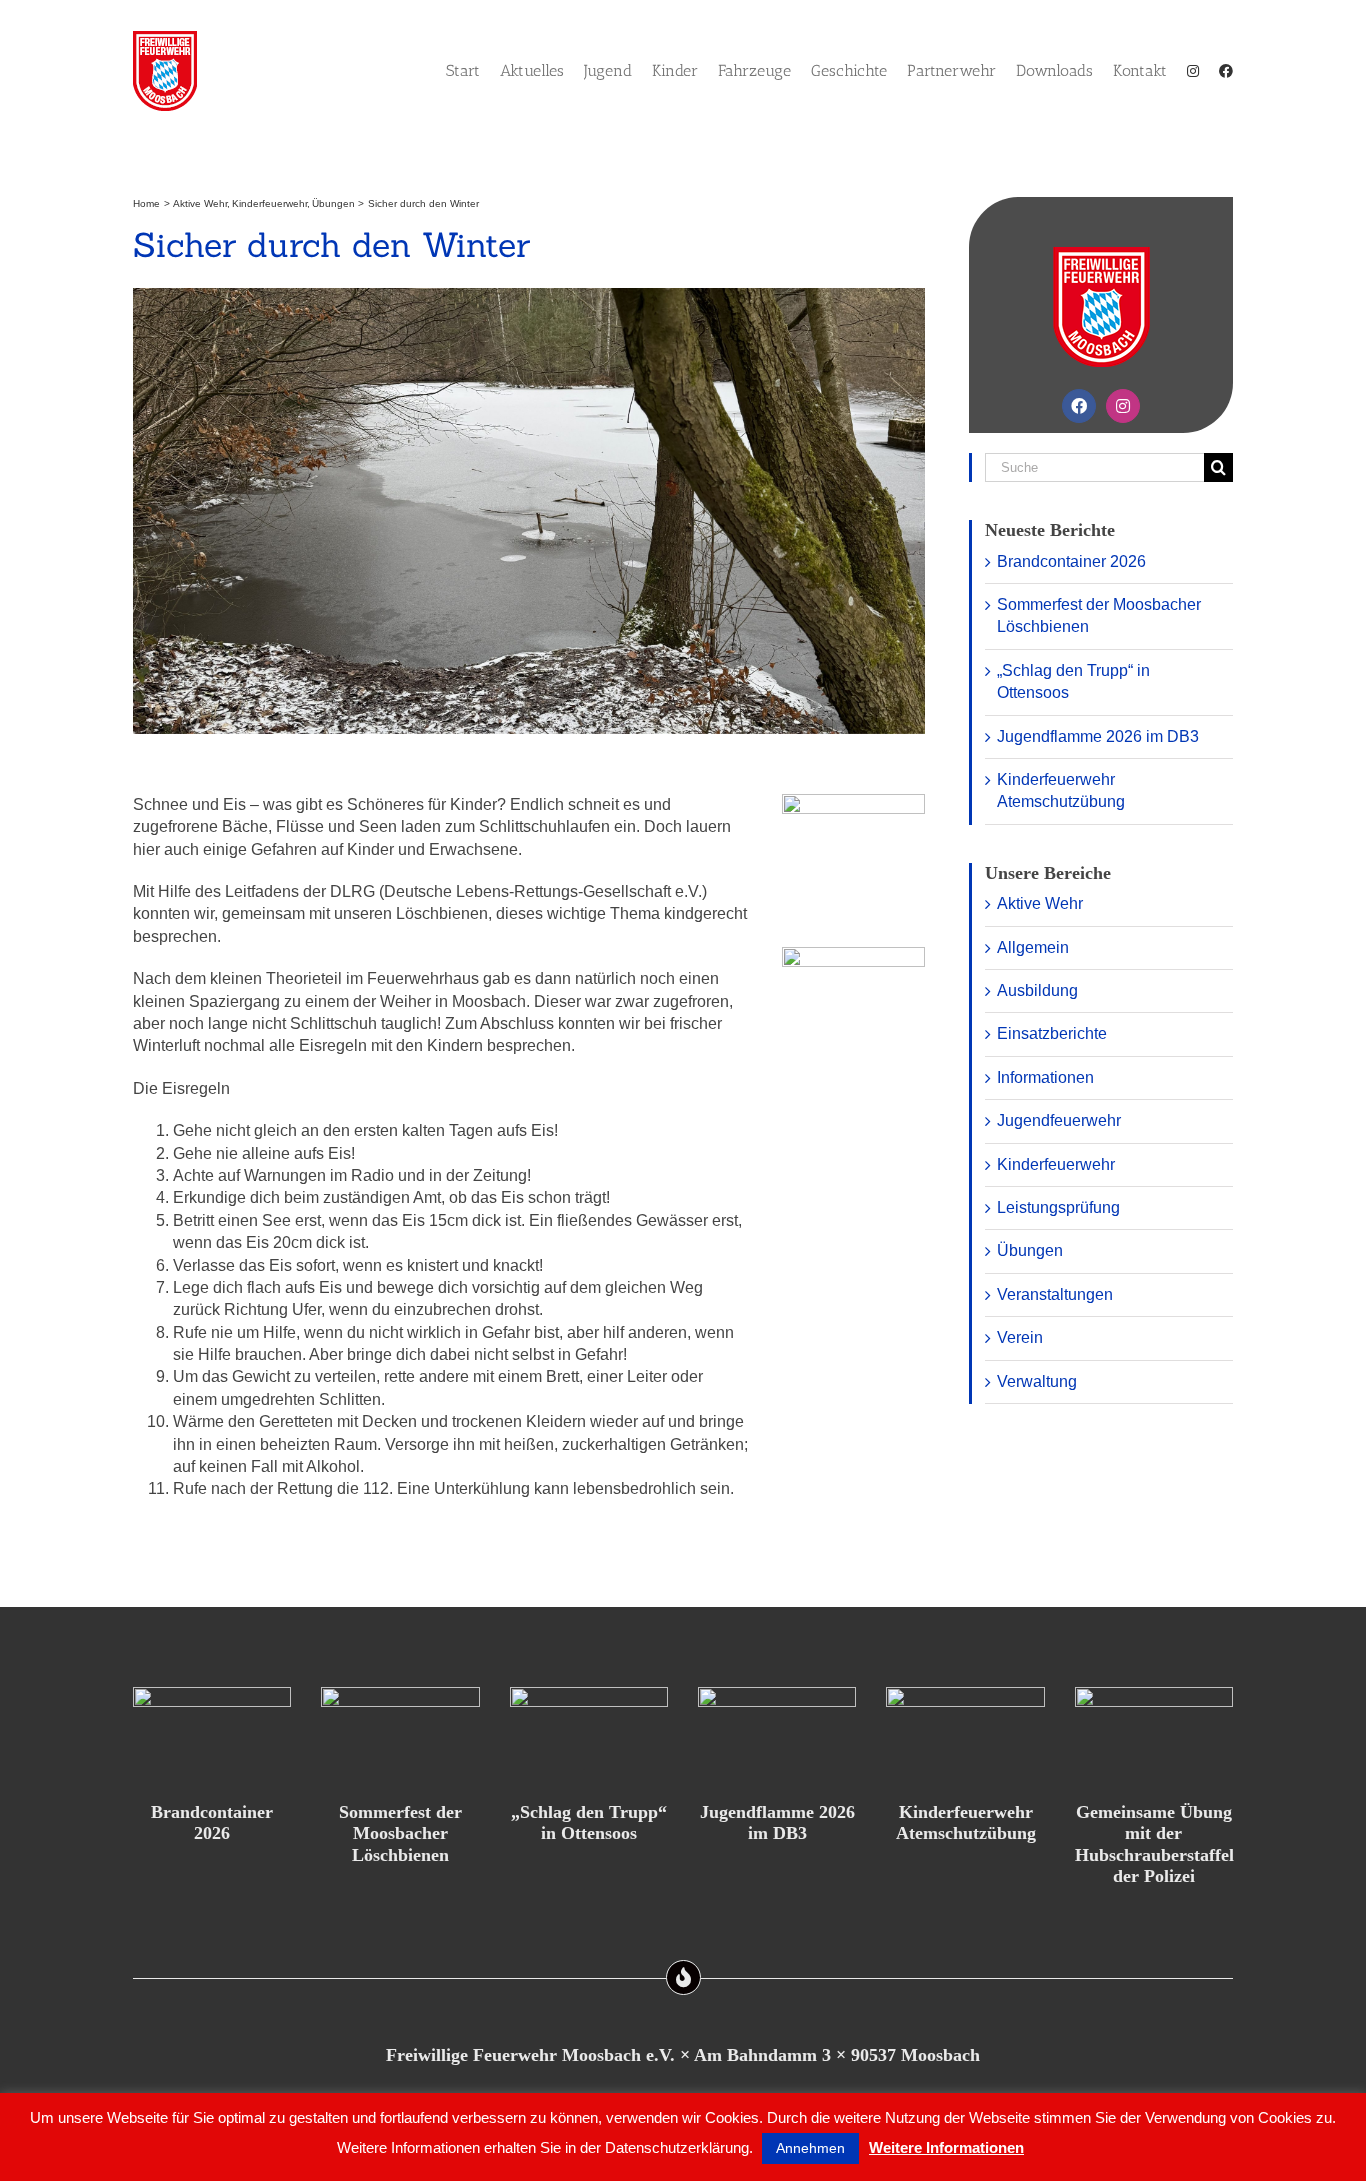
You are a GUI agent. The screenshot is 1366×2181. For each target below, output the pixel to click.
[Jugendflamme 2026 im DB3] (777, 1737)
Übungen (1030, 1250)
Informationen (1045, 1077)
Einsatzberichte (1052, 1033)
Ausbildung (1037, 990)
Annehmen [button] (810, 2148)
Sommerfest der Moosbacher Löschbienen (400, 1833)
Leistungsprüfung (1058, 1207)
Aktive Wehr (1040, 903)
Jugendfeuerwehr (1059, 1120)
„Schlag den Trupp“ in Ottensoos (589, 1823)
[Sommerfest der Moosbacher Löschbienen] (400, 1737)
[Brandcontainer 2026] (212, 1737)
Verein (1020, 1337)
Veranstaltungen (1055, 1294)
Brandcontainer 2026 (1071, 561)
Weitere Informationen (946, 2147)
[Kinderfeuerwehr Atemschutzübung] (965, 1737)
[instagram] (1123, 406)
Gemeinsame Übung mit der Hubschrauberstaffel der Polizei (1154, 1844)
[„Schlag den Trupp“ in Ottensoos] (589, 1737)
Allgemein (1033, 947)
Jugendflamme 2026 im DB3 (1098, 736)
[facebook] (1079, 406)
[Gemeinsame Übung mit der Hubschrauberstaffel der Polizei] (1154, 1737)
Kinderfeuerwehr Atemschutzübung (966, 1823)
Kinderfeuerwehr (1056, 1164)
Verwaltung (1037, 1381)
